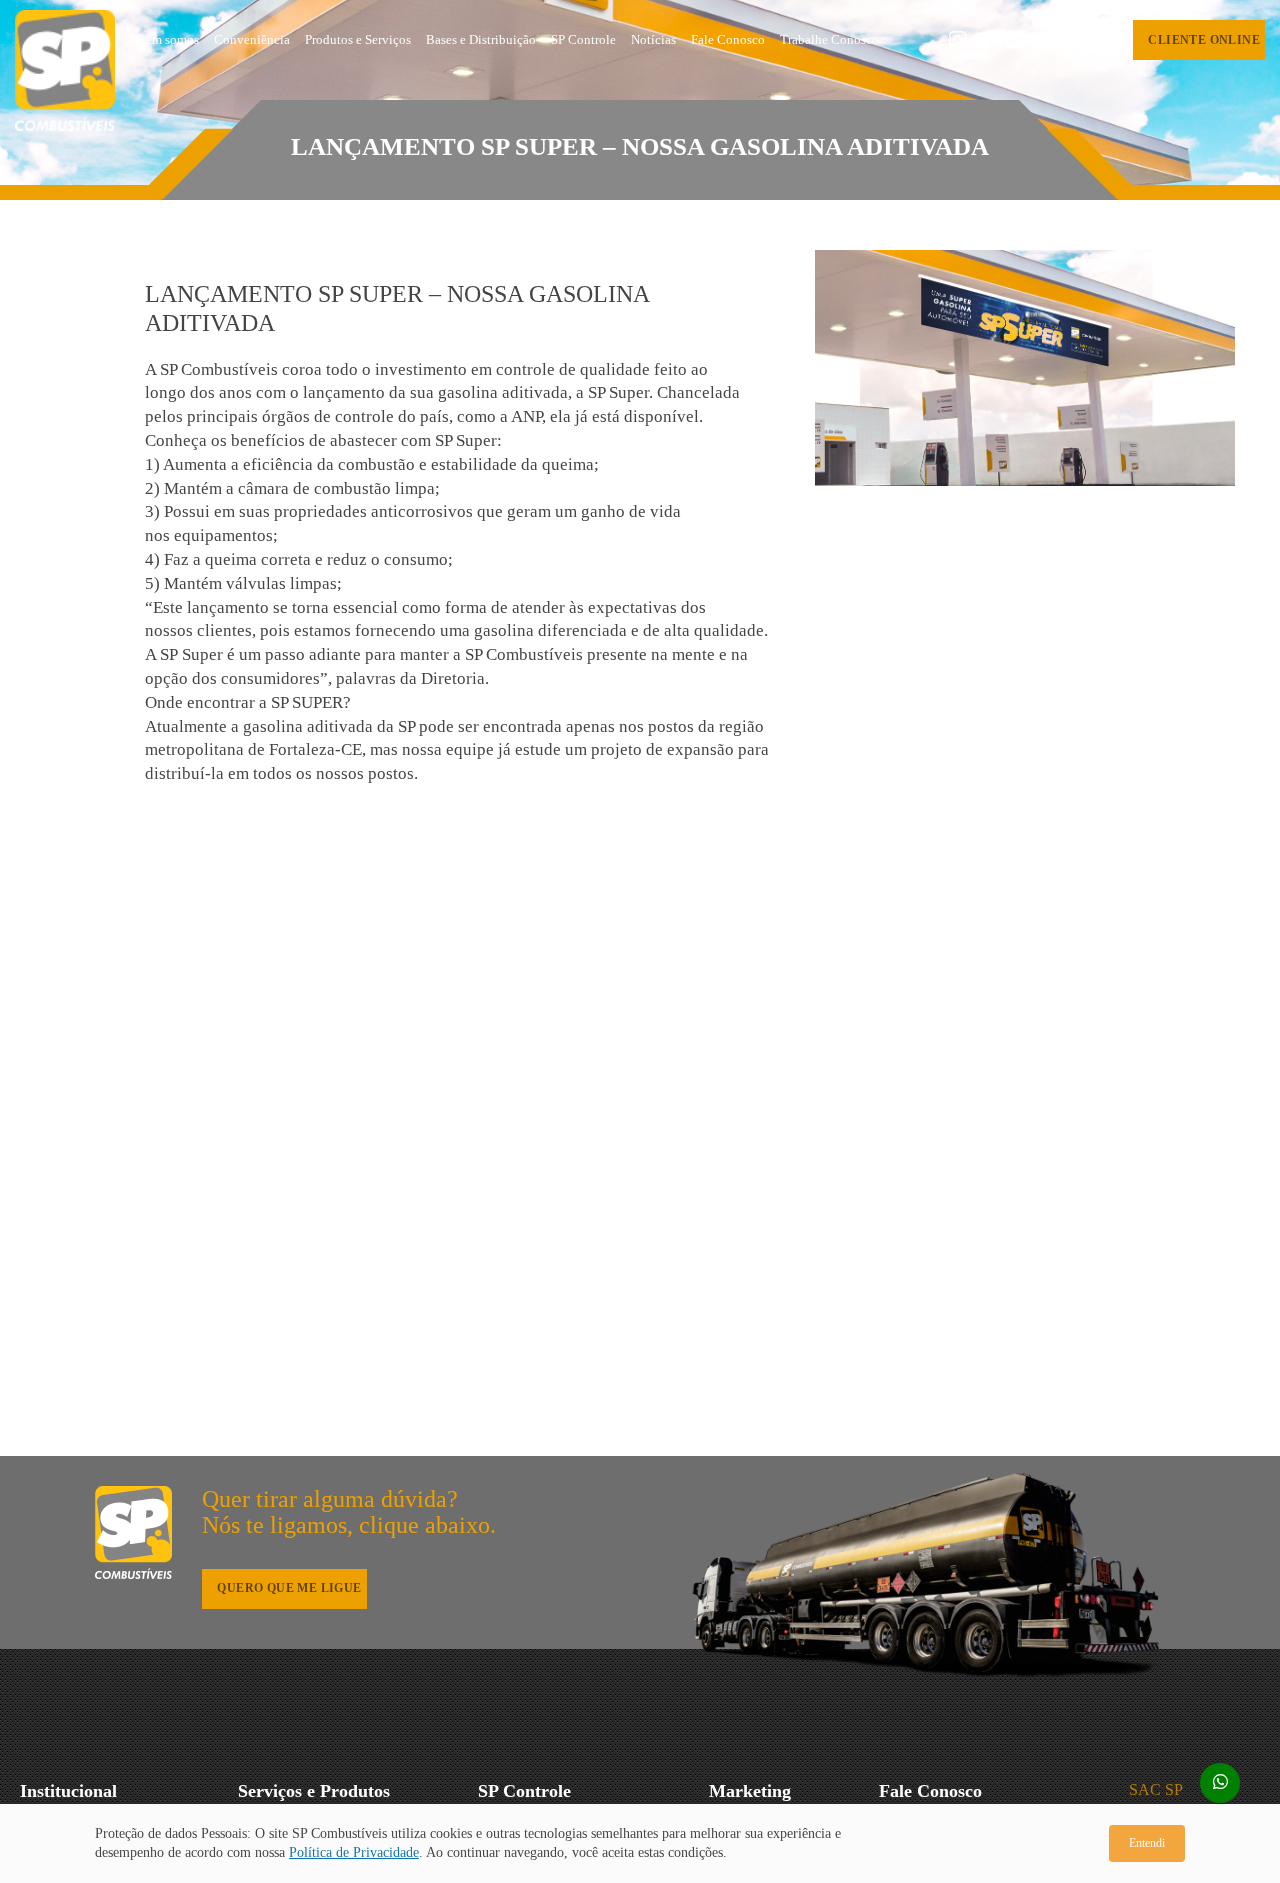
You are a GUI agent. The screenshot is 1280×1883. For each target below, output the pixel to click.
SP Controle (583, 39)
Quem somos (164, 39)
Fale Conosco (728, 39)
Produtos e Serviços (358, 39)
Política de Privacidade (354, 1852)
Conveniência (252, 39)
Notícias (653, 39)
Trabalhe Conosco (829, 39)
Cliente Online (1204, 40)
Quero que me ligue (289, 1588)
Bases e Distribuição (481, 39)
